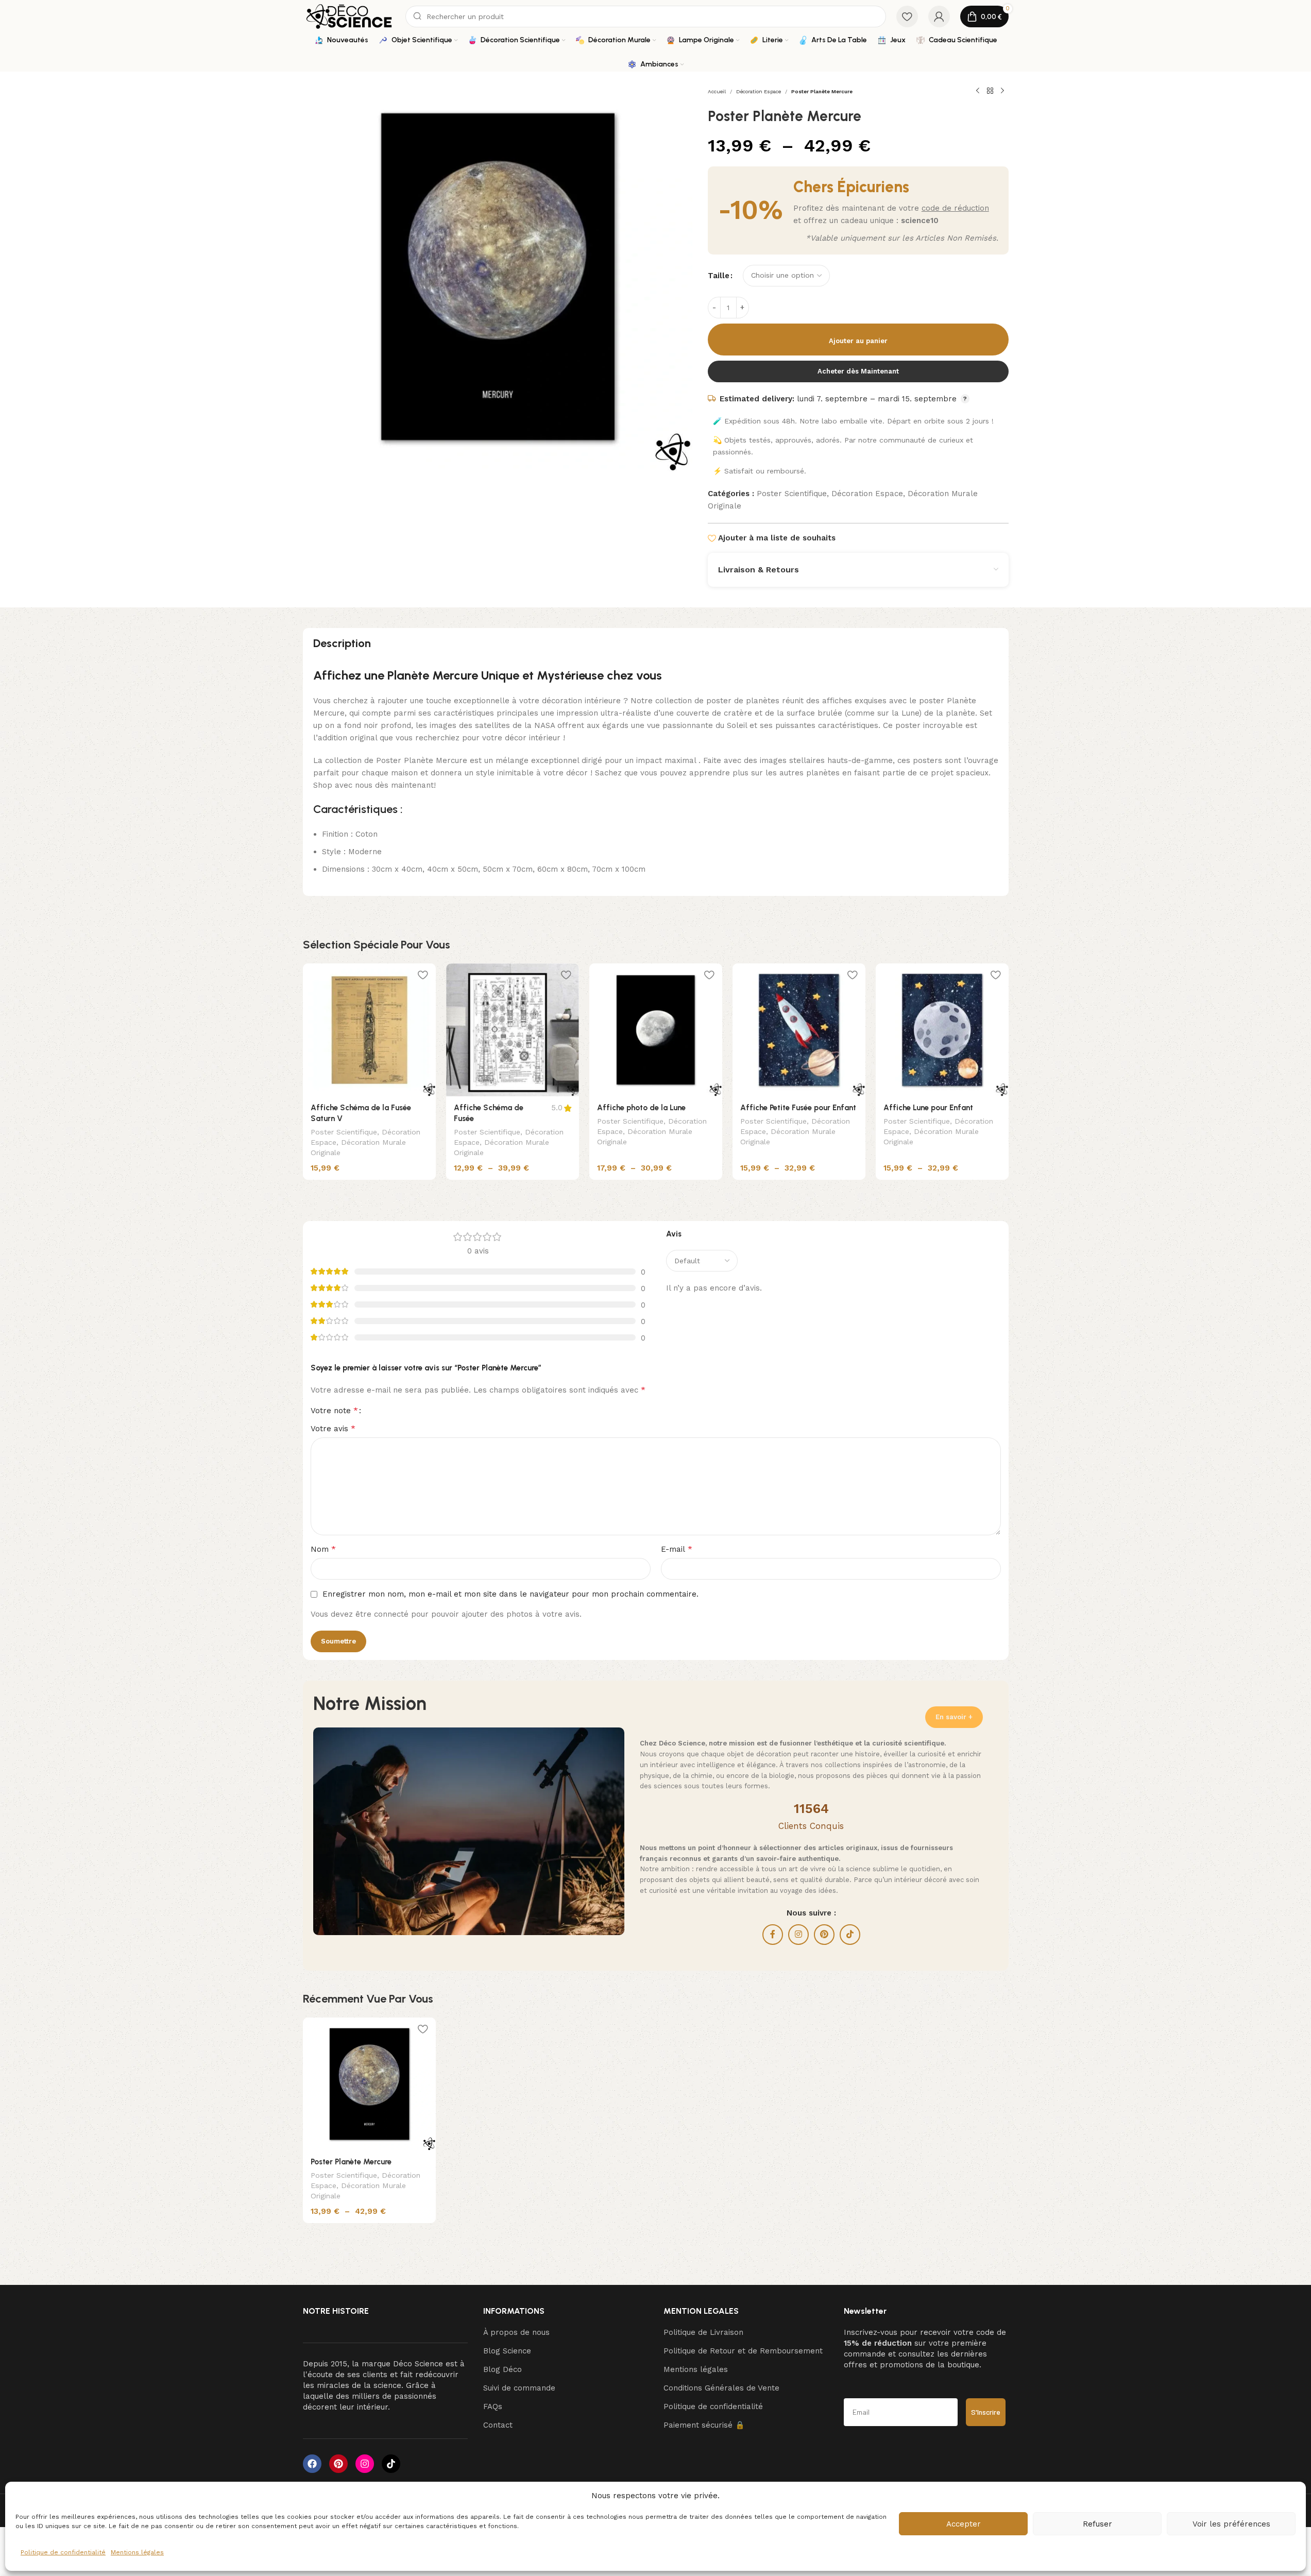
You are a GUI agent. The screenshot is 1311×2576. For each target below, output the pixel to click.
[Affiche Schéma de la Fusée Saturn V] (369, 1030)
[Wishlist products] (907, 16)
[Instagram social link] (798, 1935)
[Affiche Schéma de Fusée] (513, 1030)
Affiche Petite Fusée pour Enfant (798, 1108)
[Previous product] (978, 91)
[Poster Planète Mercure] (369, 2084)
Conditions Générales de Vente (721, 2388)
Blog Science (507, 2351)
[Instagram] (365, 2464)
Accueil (717, 91)
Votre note (334, 1411)
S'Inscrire (986, 2412)
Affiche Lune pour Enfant (928, 1108)
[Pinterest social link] (824, 1935)
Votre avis (333, 1428)
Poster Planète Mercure (351, 2162)
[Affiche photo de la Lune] (656, 1030)
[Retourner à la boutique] (990, 91)
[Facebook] (312, 2464)
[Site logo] (349, 16)
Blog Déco (503, 2369)
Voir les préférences (1231, 2524)
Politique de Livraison (703, 2332)
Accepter (964, 2524)
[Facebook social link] (773, 1935)
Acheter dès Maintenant (858, 371)
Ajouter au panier (858, 341)
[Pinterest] (338, 2464)
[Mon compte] (939, 16)
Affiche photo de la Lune (641, 1108)
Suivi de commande (519, 2388)
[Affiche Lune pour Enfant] (942, 1030)
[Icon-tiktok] (391, 2464)
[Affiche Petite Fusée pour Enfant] (799, 1030)
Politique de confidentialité (63, 2552)
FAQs (493, 2406)
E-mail (677, 1549)
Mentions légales (137, 2552)
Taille (719, 276)
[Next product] (1002, 91)
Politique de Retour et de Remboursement (743, 2351)
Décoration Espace (759, 91)
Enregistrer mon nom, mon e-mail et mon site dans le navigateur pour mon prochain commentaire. (510, 1594)
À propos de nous (516, 2332)
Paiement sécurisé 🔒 (704, 2425)
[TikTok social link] (850, 1935)
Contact (498, 2425)
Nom (323, 1549)
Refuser (1097, 2524)
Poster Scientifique (792, 494)
